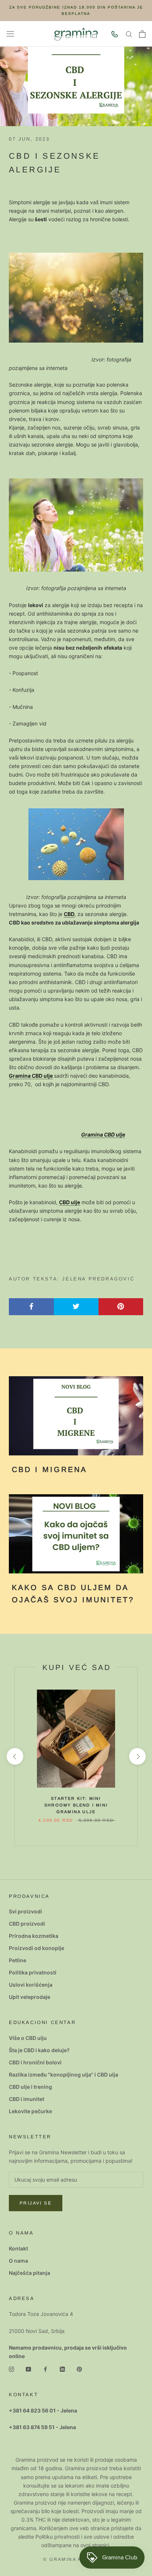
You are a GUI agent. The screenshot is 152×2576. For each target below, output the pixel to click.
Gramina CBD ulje (31, 1076)
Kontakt (18, 2248)
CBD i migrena (49, 1469)
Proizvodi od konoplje (37, 1948)
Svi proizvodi (25, 1911)
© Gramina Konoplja (76, 2559)
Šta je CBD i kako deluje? (39, 2050)
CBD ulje (70, 1202)
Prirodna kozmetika (34, 1936)
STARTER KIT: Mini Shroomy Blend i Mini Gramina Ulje (76, 1805)
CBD (69, 914)
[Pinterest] (79, 2369)
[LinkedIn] (62, 2369)
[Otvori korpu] (142, 34)
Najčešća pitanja (30, 2273)
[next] (137, 1756)
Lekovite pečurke (30, 2111)
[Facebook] (45, 2369)
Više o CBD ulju (28, 2038)
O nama (18, 2261)
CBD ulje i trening (30, 2087)
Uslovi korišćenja (31, 1985)
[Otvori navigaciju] (10, 34)
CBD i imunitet (27, 2099)
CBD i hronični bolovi (35, 2062)
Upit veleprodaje (30, 1997)
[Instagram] (11, 2369)
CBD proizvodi (27, 1924)
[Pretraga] (129, 34)
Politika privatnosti (33, 1972)
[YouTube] (28, 2369)
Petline (18, 1960)
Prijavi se (36, 2203)
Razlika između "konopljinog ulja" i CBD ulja (63, 2075)
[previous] (15, 1756)
